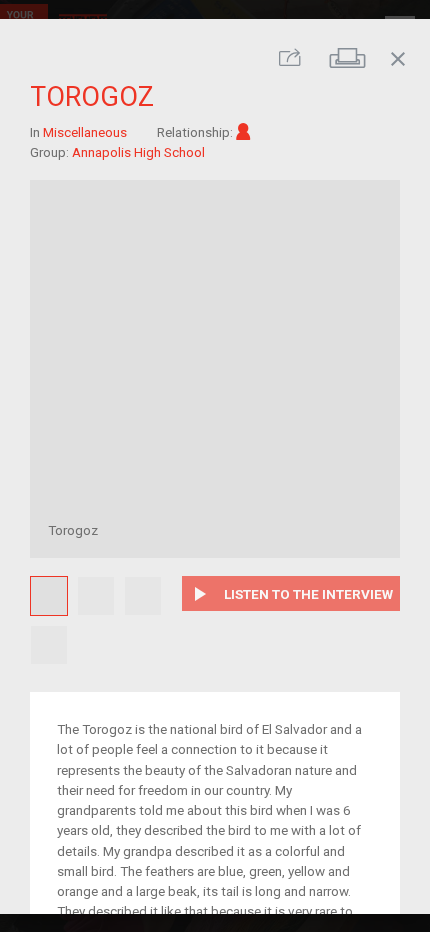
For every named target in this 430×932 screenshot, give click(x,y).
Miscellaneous (85, 131)
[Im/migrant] (243, 131)
